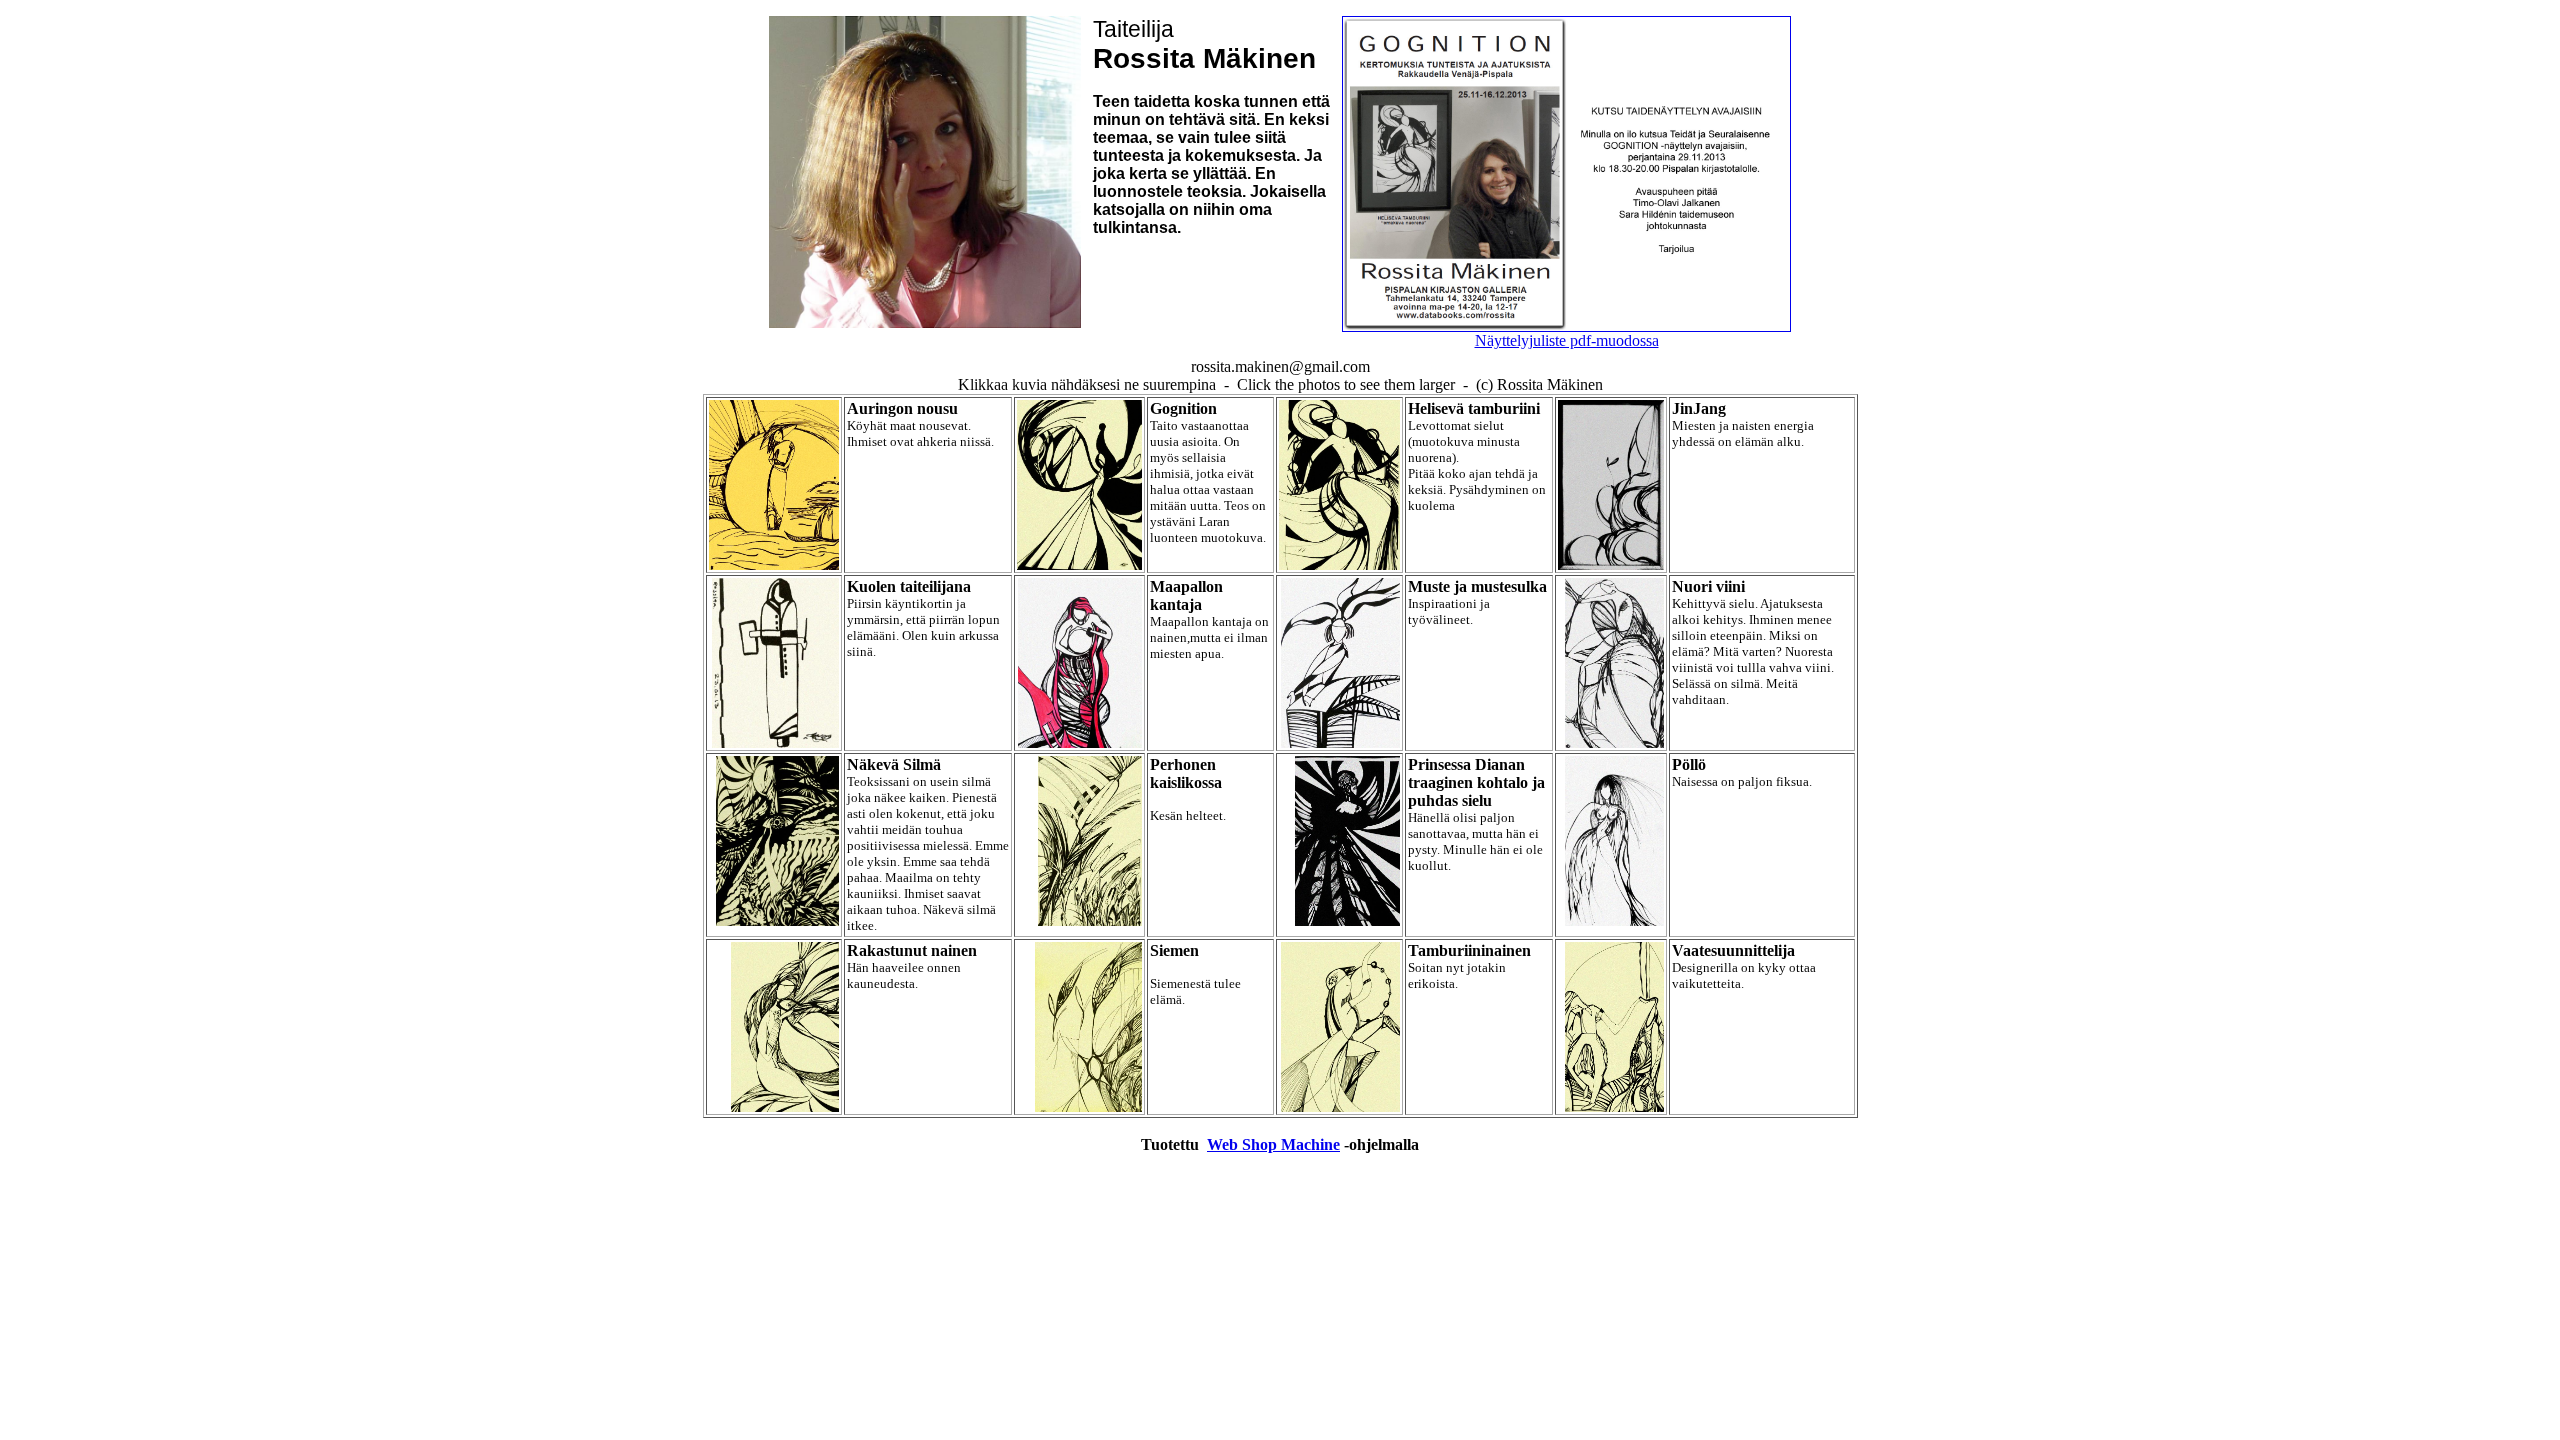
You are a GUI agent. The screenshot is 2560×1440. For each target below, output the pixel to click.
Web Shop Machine (1273, 1144)
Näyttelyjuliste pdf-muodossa (1567, 340)
